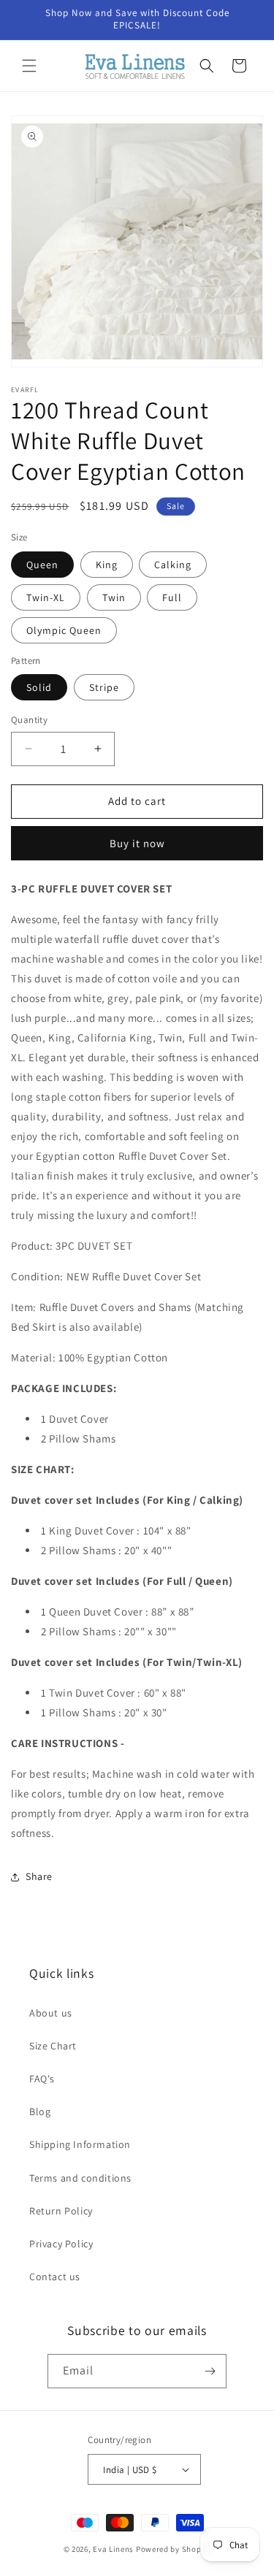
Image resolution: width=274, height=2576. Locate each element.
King (107, 565)
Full (172, 597)
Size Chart (53, 2046)
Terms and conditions (80, 2178)
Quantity (29, 720)
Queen (42, 565)
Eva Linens (113, 2549)
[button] (29, 66)
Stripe (104, 687)
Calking (173, 565)
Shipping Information (80, 2144)
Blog (40, 2111)
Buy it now (137, 843)
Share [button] (39, 1876)
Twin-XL (46, 597)
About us (51, 2013)
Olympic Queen (64, 630)
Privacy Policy (61, 2244)
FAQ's (42, 2079)
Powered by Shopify (174, 2549)
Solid (39, 687)
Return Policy (61, 2211)
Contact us (55, 2277)
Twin (114, 597)
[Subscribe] (210, 2371)
